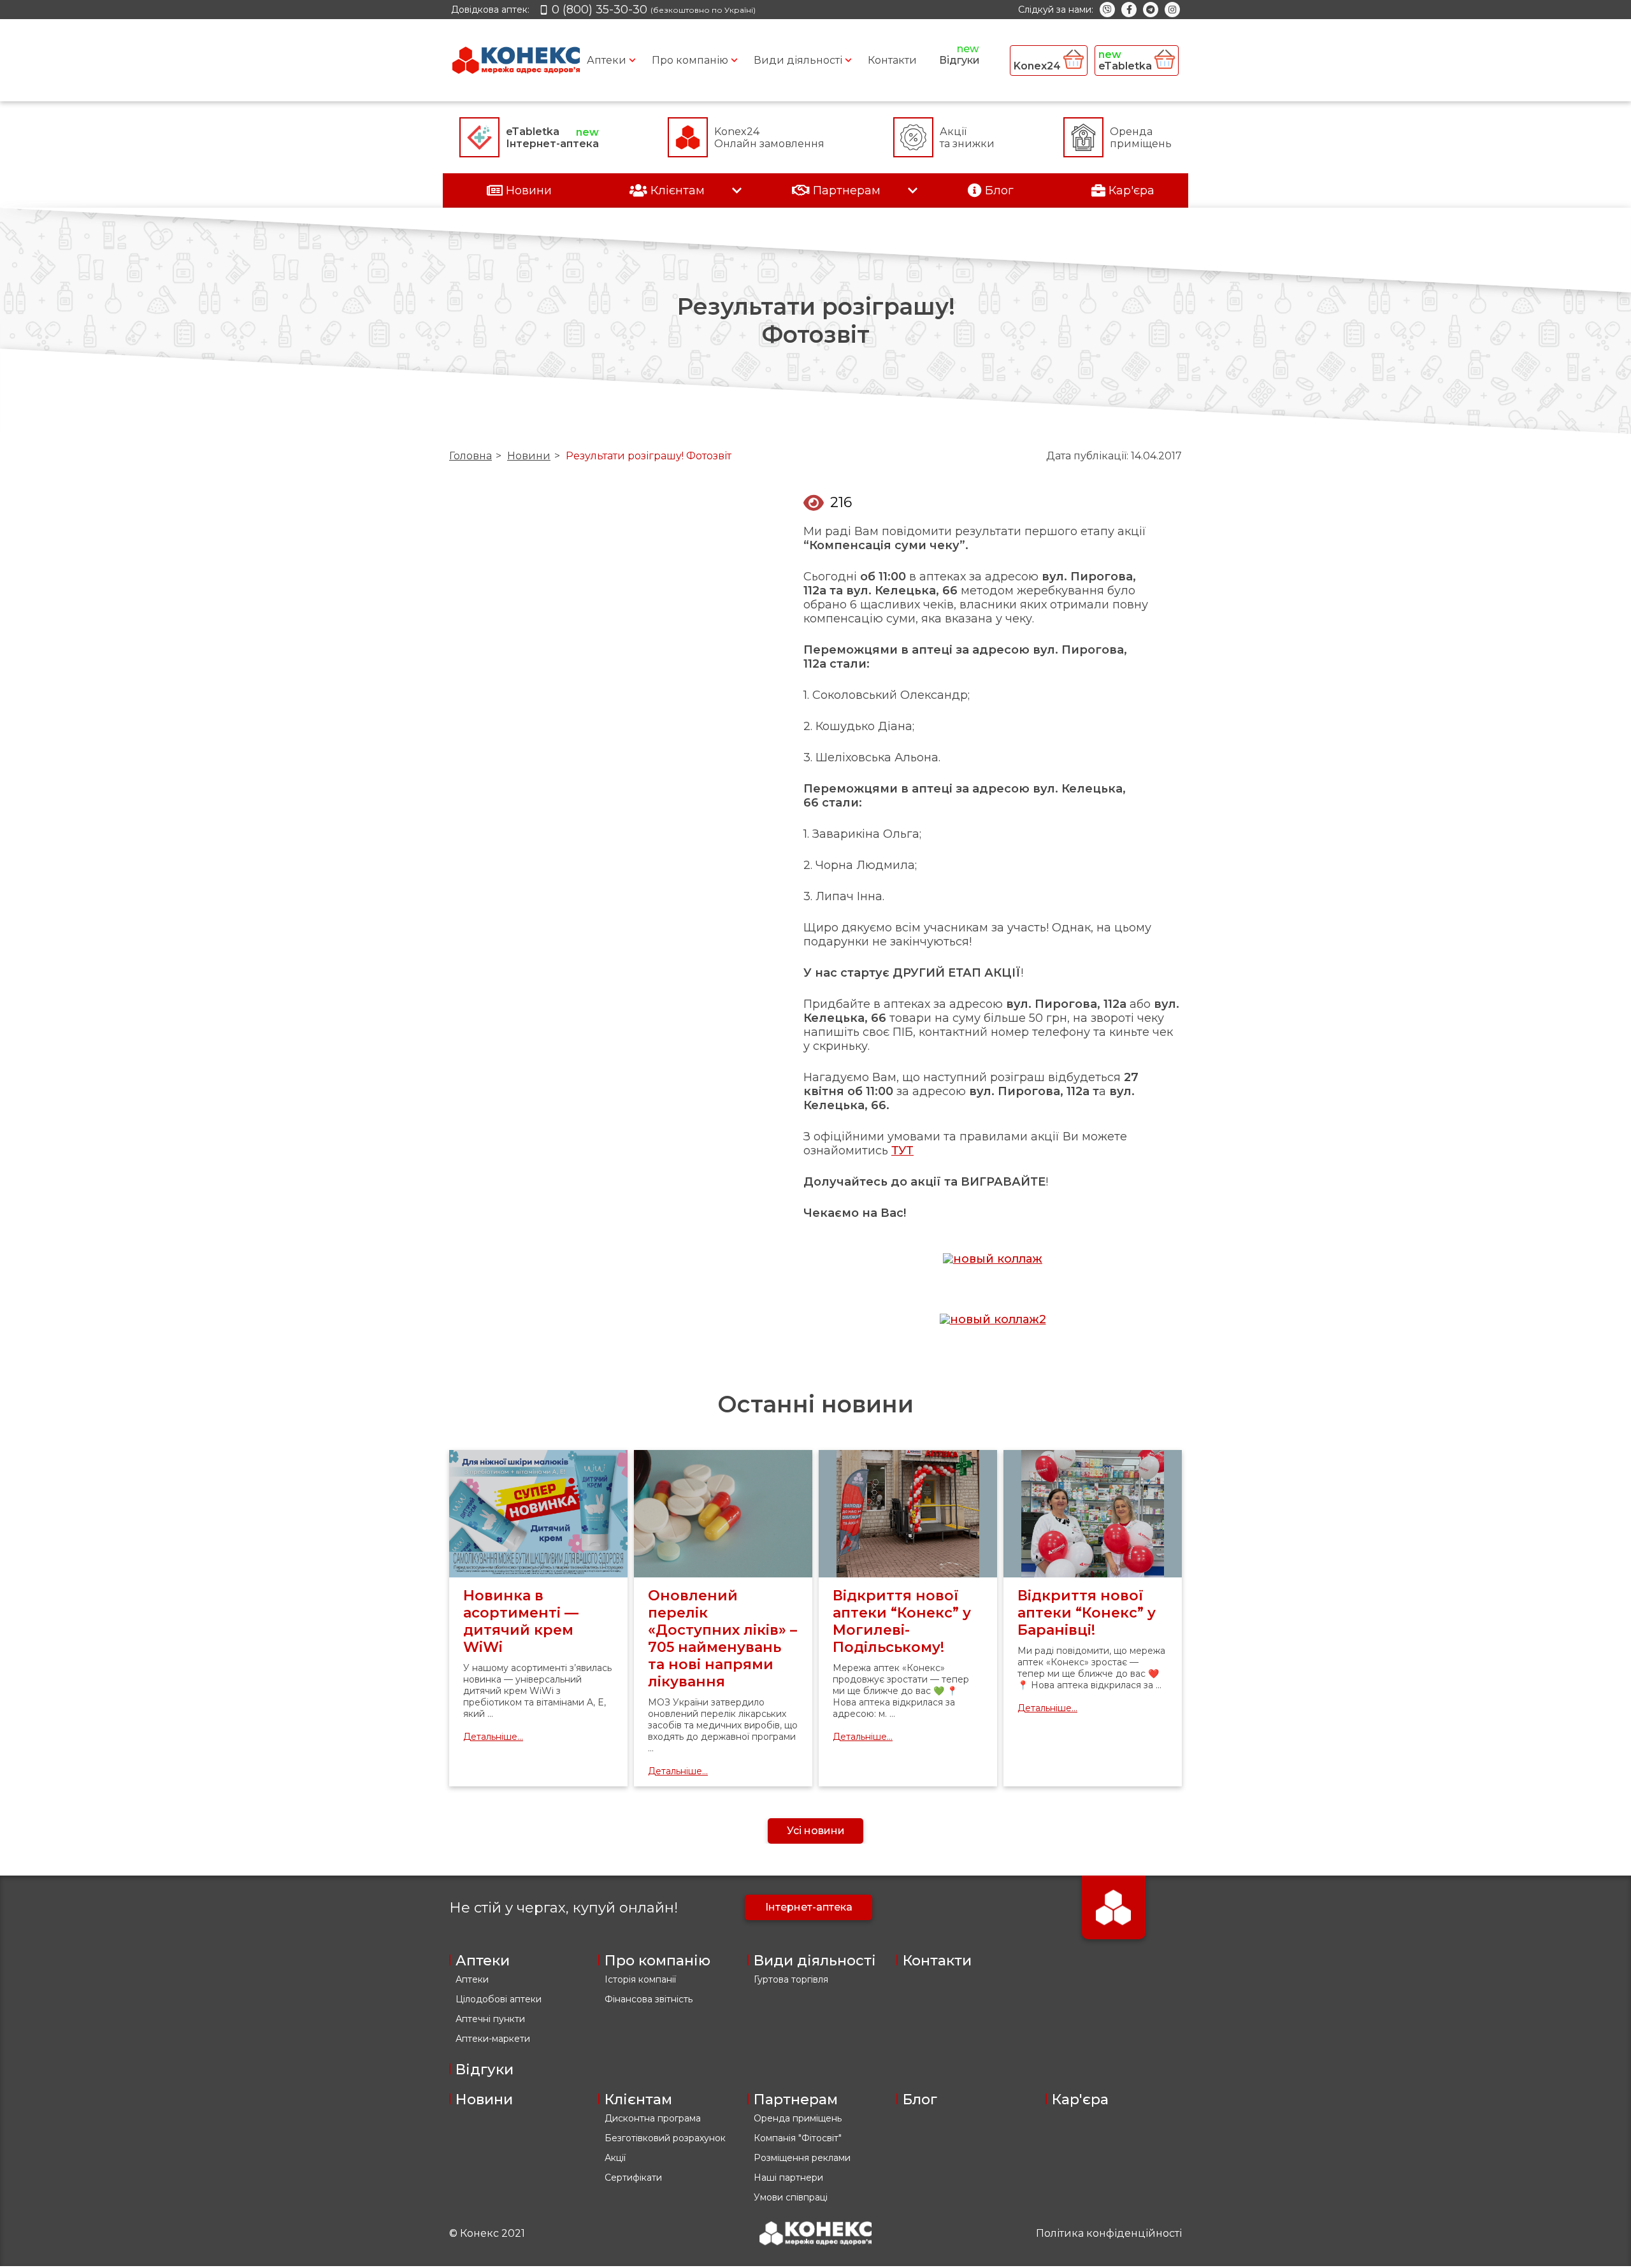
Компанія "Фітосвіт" (798, 2138)
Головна (471, 456)
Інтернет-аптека (809, 1907)
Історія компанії (640, 1979)
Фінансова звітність (649, 1999)
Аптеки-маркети (493, 2039)
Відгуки (959, 60)
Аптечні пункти (490, 2019)
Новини (529, 456)
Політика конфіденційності (1109, 2233)
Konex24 (1038, 66)
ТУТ (902, 1151)
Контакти (892, 60)
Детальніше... (493, 1737)
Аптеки (607, 60)
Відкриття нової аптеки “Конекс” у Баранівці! (1087, 1613)
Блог (920, 2099)
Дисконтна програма (653, 2118)
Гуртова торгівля (791, 1979)
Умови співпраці (791, 2197)
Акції (615, 2158)
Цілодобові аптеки (499, 1999)
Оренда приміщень (798, 2118)
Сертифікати (633, 2178)
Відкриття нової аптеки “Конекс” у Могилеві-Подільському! (902, 1621)
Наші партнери (788, 2178)
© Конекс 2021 (487, 2233)
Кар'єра (1080, 2099)
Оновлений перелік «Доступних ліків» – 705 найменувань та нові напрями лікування (722, 1639)
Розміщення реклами (802, 2158)
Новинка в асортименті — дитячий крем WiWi (521, 1621)
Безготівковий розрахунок (665, 2138)
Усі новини (816, 1831)
